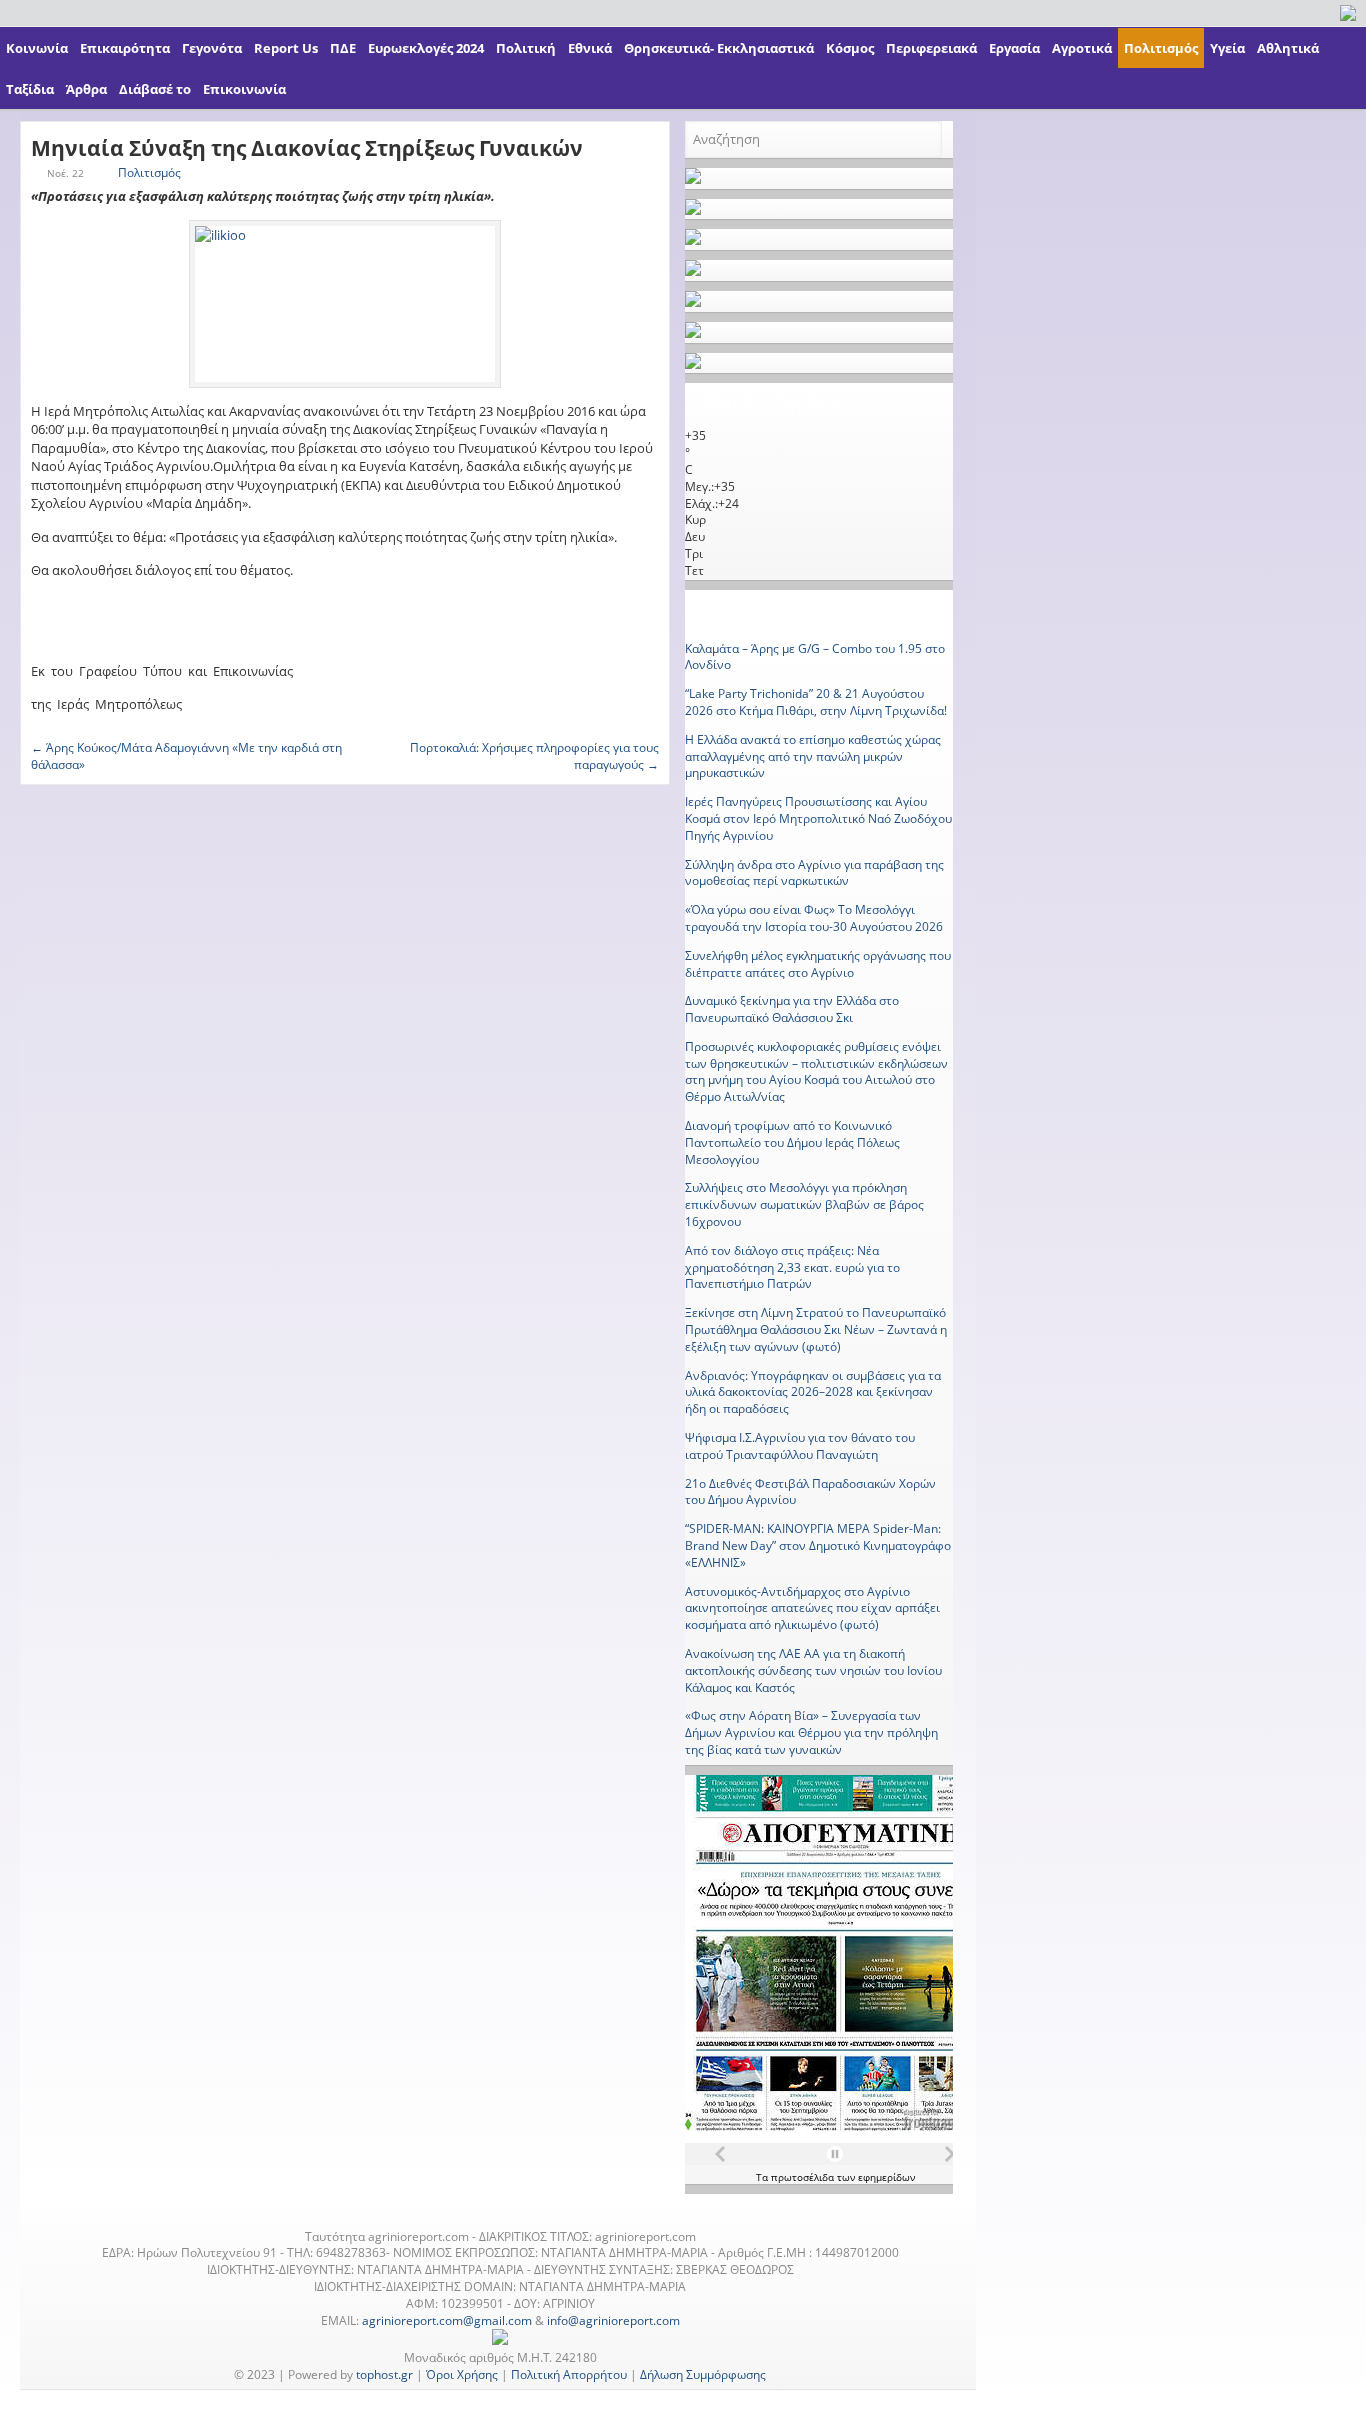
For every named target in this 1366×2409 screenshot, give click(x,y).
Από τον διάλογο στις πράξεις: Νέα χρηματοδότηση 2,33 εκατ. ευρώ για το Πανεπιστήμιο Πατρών (792, 1267)
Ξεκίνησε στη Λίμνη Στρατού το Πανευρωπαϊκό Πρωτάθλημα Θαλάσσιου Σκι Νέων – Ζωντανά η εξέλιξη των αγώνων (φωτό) (816, 1329)
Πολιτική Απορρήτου (569, 2374)
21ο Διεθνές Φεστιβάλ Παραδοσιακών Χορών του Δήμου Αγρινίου (810, 1492)
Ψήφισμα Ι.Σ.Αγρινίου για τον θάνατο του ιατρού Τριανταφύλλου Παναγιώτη (800, 1446)
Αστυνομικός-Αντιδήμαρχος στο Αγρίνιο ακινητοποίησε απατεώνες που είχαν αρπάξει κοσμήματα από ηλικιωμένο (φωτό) (812, 1608)
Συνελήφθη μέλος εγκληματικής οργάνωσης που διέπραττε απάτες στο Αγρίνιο (818, 964)
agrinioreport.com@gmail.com (447, 2320)
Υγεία (1227, 48)
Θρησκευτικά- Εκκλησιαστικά (719, 48)
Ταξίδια (30, 89)
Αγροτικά (1082, 48)
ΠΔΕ (343, 48)
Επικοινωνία (244, 89)
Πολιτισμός (1161, 48)
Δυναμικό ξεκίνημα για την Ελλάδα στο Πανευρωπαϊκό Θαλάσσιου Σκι (792, 1009)
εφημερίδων (886, 2177)
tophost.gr (384, 2374)
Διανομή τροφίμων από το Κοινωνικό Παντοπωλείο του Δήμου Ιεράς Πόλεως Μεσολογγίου (792, 1142)
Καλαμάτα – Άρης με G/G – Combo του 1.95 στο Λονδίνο (815, 657)
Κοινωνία (37, 48)
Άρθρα (86, 89)
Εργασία (1014, 48)
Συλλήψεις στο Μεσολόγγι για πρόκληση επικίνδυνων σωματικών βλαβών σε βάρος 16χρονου (804, 1204)
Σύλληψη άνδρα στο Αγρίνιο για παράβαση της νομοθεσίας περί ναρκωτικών (814, 873)
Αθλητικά (1288, 48)
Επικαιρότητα (125, 48)
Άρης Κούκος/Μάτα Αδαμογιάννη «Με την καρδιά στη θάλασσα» (186, 756)
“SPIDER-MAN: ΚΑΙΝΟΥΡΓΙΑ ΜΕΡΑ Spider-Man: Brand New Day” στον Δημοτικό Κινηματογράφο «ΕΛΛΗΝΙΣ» (818, 1545)
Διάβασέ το (155, 89)
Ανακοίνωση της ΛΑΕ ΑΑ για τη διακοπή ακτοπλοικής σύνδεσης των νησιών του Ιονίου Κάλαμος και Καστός (813, 1670)
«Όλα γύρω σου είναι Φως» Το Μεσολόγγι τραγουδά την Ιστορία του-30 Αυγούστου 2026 (814, 918)
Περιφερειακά (931, 48)
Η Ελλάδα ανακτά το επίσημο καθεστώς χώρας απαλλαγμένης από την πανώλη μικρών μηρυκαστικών (813, 756)
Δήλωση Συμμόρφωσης (703, 2374)
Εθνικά (590, 48)
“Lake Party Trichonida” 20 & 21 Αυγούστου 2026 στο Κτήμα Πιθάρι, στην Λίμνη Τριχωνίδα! (816, 702)
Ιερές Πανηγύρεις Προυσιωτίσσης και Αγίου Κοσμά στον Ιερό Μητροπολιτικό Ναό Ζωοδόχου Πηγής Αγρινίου (818, 818)
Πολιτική (526, 48)
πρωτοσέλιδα (804, 2177)
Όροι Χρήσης (462, 2374)
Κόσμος (850, 48)
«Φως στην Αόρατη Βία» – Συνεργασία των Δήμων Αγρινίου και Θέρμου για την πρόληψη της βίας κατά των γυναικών (811, 1732)
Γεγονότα (212, 48)
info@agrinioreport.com (613, 2320)
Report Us (286, 48)
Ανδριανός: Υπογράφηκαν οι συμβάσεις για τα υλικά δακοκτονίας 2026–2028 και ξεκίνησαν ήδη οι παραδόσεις (813, 1392)
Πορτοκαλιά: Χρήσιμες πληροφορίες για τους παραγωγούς (534, 756)
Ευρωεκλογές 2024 (426, 48)
